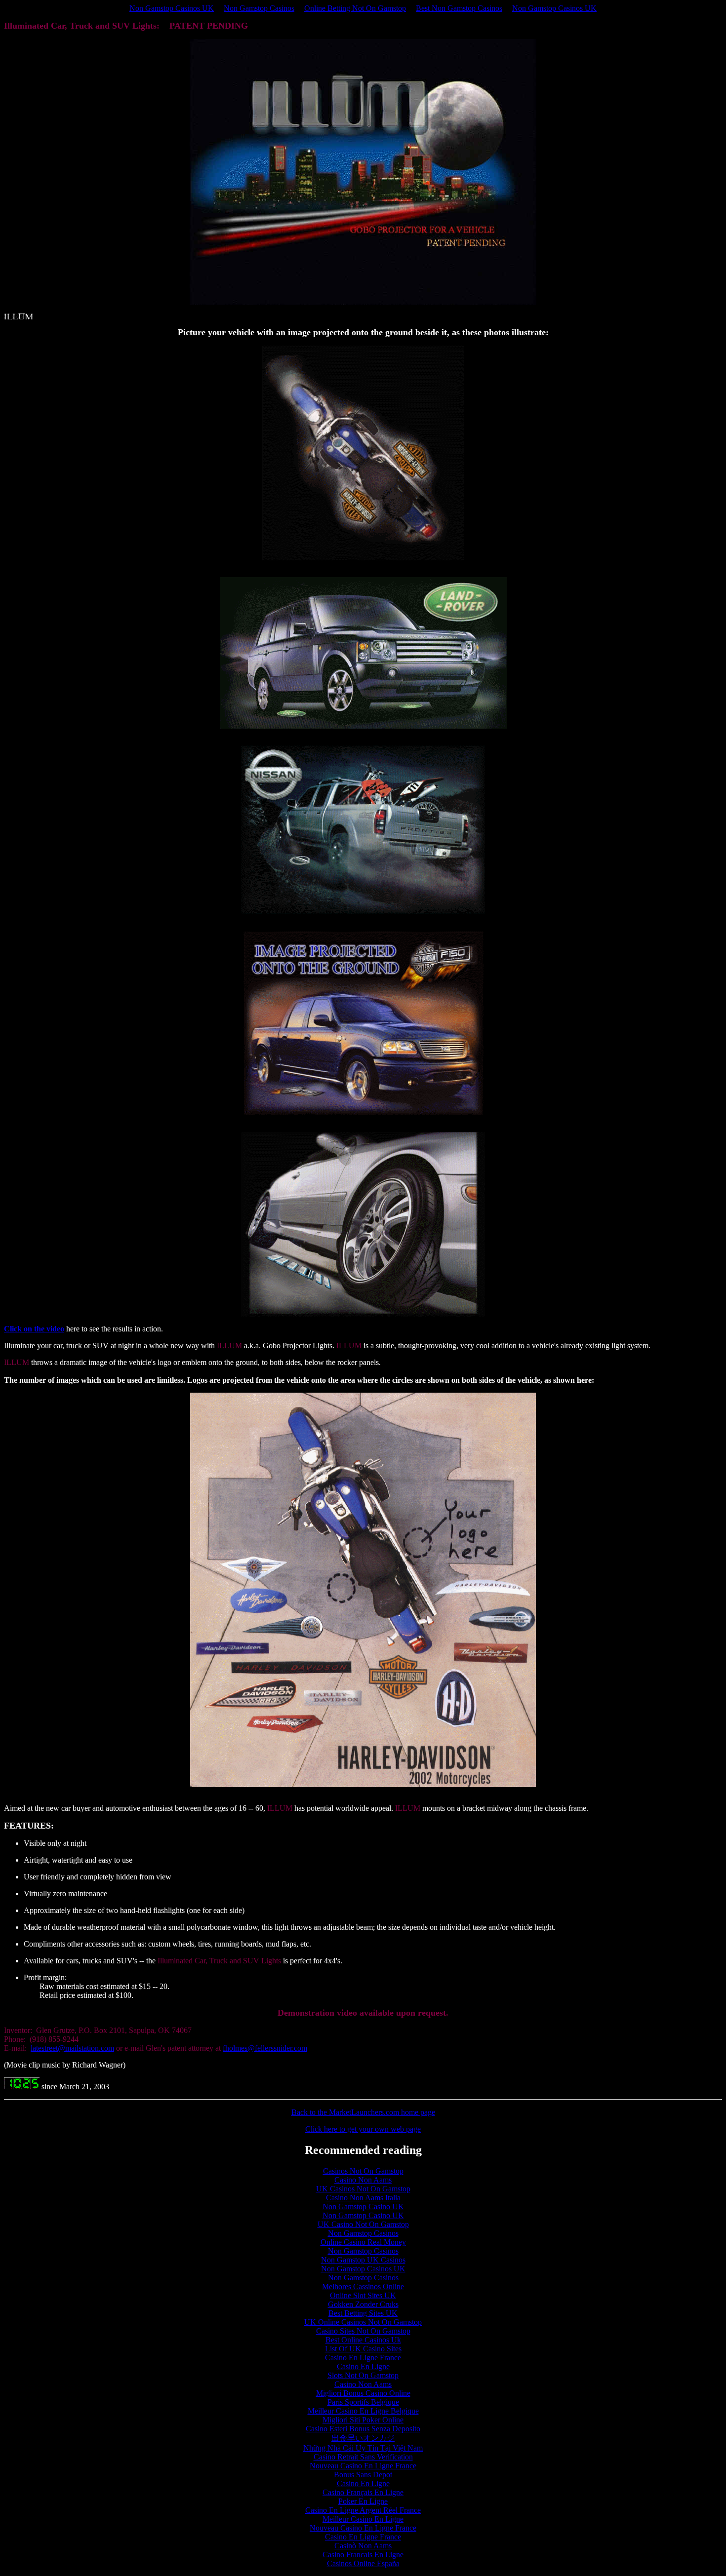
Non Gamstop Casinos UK (172, 8)
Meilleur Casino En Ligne (363, 2519)
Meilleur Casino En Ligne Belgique (363, 2411)
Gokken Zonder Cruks (363, 2304)
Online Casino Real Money (363, 2242)
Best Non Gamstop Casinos (459, 8)
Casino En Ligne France (363, 2358)
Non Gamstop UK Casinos (363, 2260)
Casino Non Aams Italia (363, 2198)
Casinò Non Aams (363, 2546)
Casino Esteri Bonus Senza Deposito (363, 2429)
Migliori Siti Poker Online (363, 2420)
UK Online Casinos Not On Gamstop (363, 2322)
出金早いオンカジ (363, 2438)
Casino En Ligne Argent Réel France (363, 2510)
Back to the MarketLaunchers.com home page (363, 2112)
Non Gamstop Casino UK (363, 2206)
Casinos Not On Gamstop (363, 2171)
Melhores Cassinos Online (363, 2286)
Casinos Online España (363, 2563)
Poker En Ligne (363, 2501)
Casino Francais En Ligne (363, 2555)
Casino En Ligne (363, 2366)
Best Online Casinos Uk (363, 2340)
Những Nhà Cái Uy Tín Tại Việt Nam (363, 2448)
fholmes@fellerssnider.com (265, 2048)
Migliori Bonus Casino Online (363, 2393)
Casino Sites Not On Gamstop (363, 2331)
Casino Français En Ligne (363, 2492)
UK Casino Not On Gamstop (363, 2224)
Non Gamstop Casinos (259, 8)
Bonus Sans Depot (363, 2475)
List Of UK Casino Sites (363, 2349)
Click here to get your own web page (363, 2129)
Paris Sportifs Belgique (363, 2402)
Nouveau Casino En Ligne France (363, 2466)
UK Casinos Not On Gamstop (363, 2189)
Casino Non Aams (363, 2180)
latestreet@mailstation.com (72, 2048)
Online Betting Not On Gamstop (355, 8)
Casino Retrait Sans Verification (363, 2457)
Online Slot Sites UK (363, 2295)
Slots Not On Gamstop (363, 2375)
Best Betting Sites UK (363, 2313)
